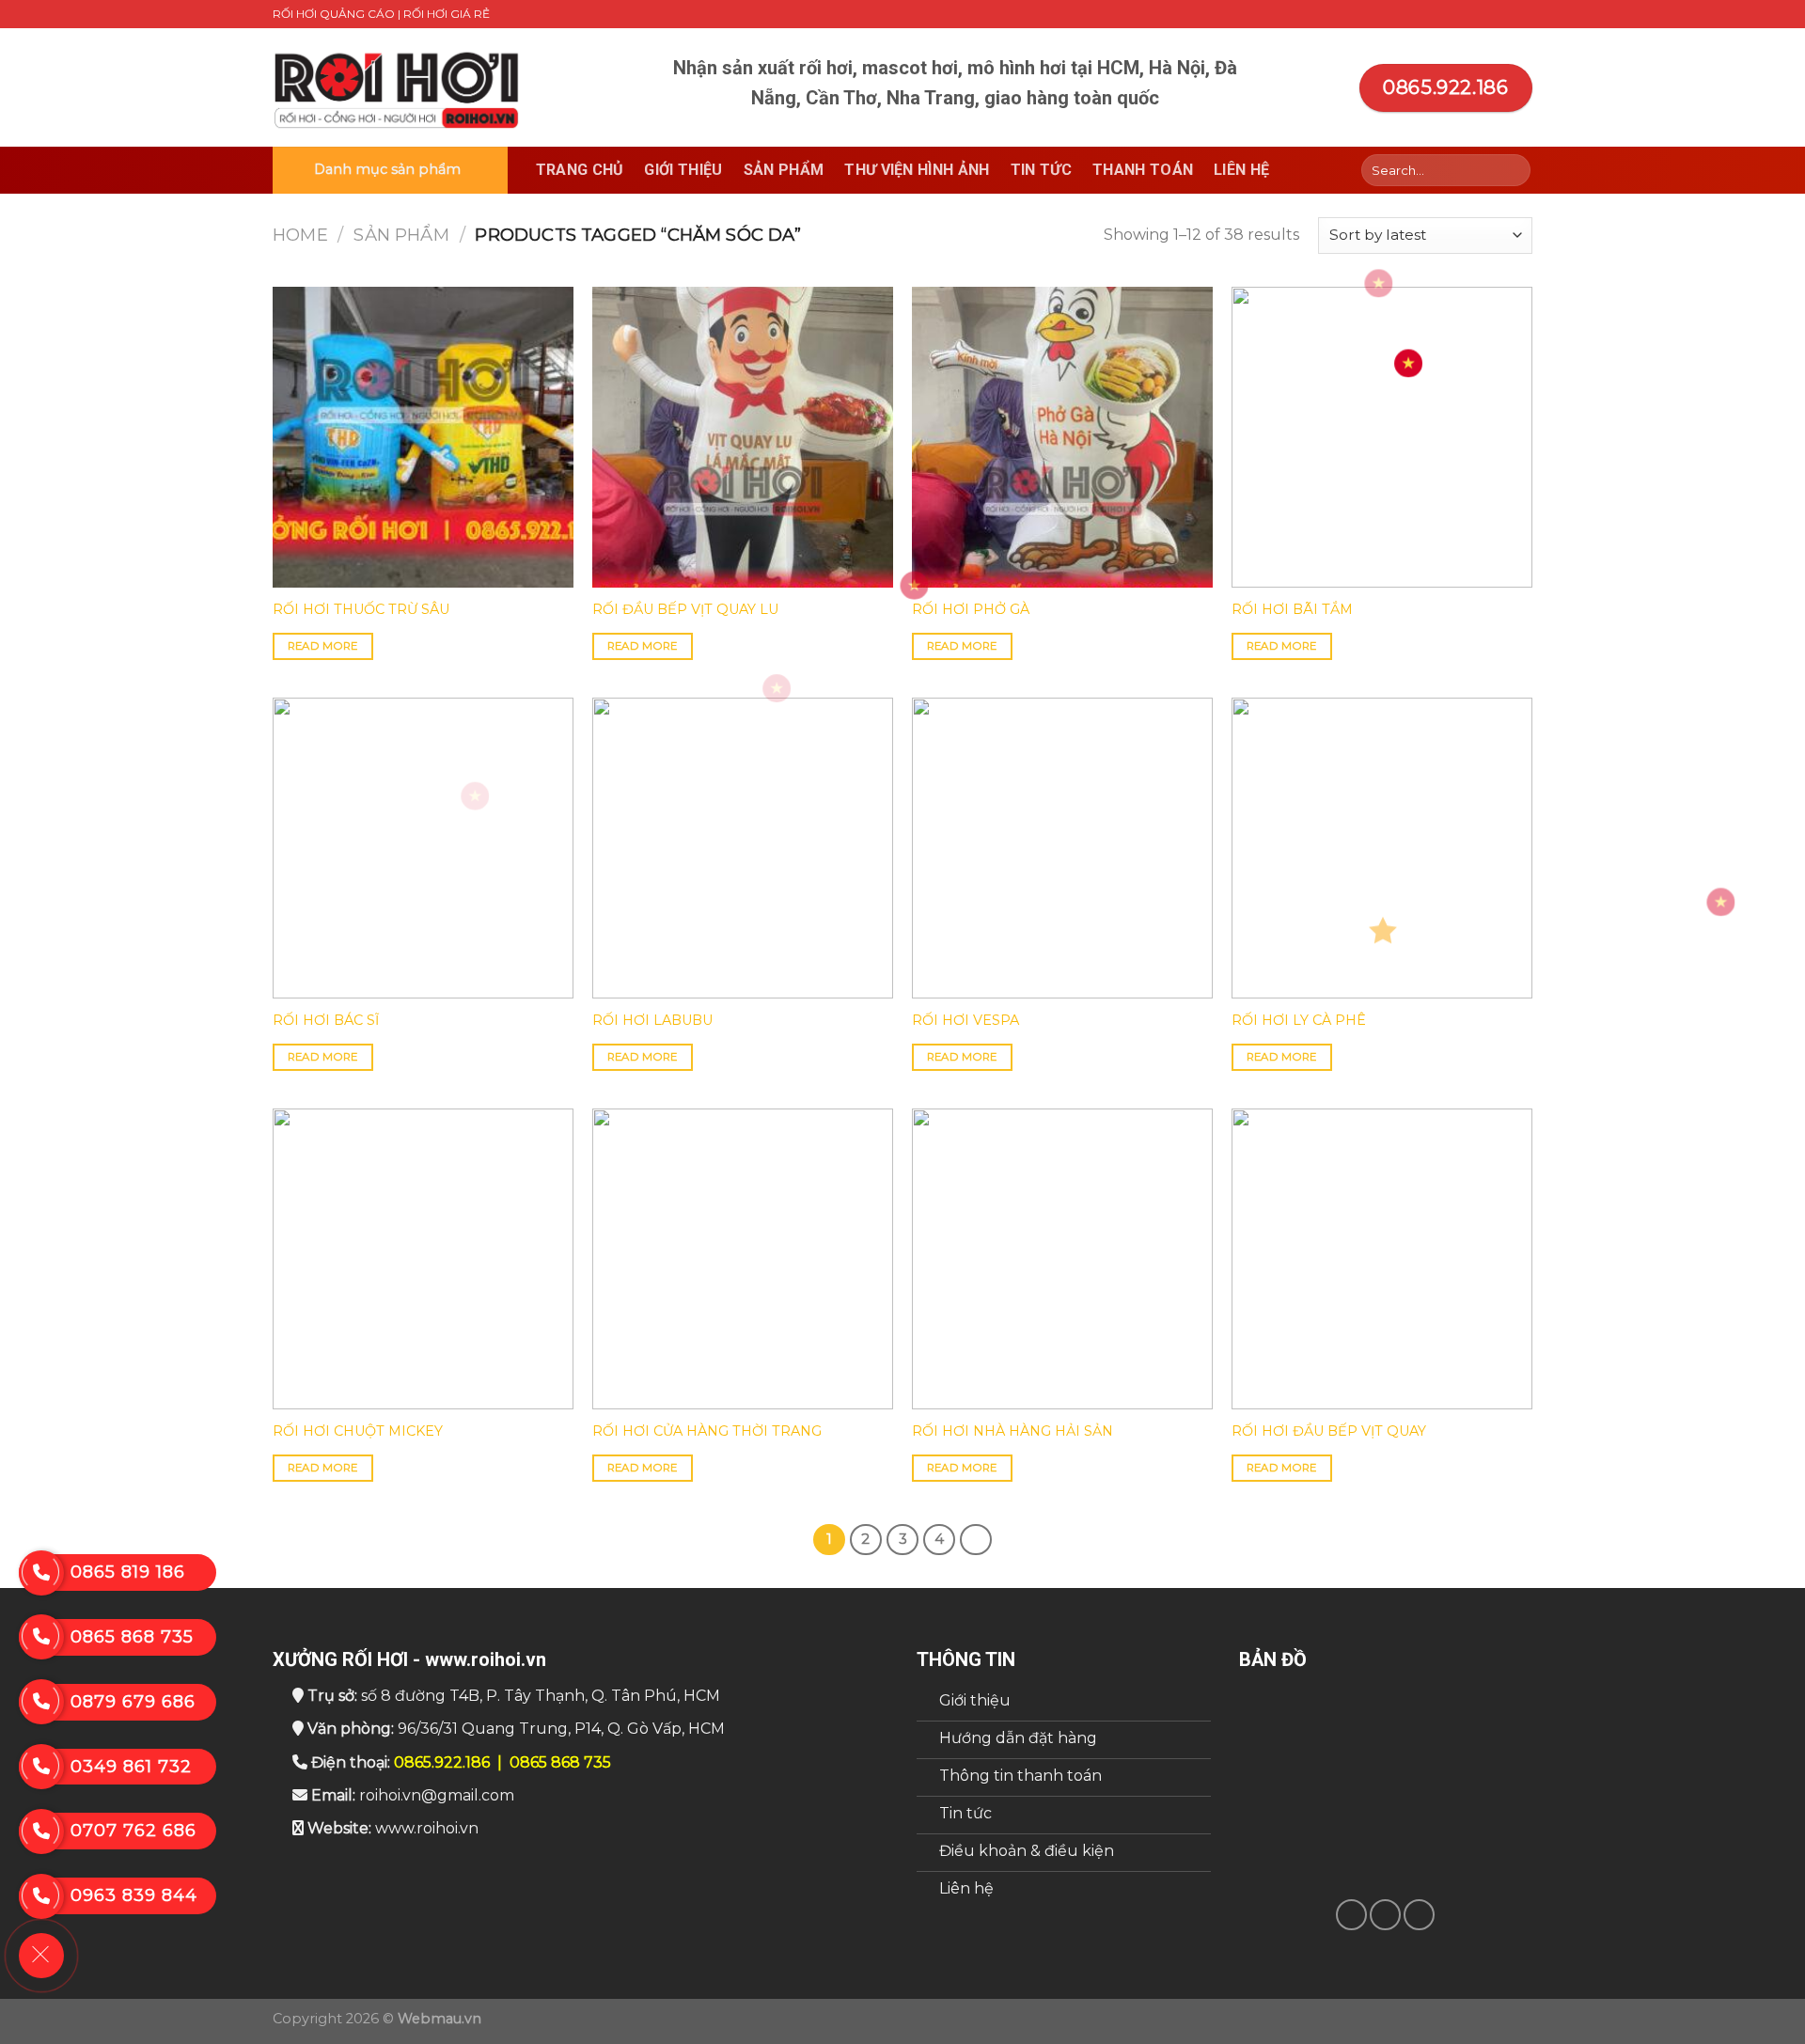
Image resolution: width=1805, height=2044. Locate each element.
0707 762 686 (133, 1831)
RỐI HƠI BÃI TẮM (1292, 609)
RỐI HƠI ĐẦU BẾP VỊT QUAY (1329, 1431)
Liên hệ (1241, 170)
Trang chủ (580, 170)
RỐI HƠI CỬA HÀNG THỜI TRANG (707, 1431)
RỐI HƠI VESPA (965, 1020)
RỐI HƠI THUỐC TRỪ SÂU (361, 609)
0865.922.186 (442, 1762)
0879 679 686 (133, 1702)
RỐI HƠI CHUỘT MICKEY (358, 1431)
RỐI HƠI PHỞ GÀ (971, 609)
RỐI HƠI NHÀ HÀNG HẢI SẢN (1012, 1431)
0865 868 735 (560, 1762)
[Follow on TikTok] (1487, 14)
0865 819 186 (128, 1572)
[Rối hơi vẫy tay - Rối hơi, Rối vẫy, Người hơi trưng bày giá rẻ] (398, 88)
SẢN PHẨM (401, 235)
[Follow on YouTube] (1523, 14)
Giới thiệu (683, 170)
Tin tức (1041, 170)
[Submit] (1513, 170)
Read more (323, 646)
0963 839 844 (134, 1895)
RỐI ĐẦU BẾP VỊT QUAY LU (685, 609)
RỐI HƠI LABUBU (652, 1020)
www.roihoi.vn (427, 1828)
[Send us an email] (1505, 14)
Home (300, 235)
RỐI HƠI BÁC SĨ (326, 1020)
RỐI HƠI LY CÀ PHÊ (1299, 1020)
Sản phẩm (784, 170)
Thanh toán (1143, 170)
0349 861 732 (131, 1767)
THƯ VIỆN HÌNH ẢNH (917, 170)
